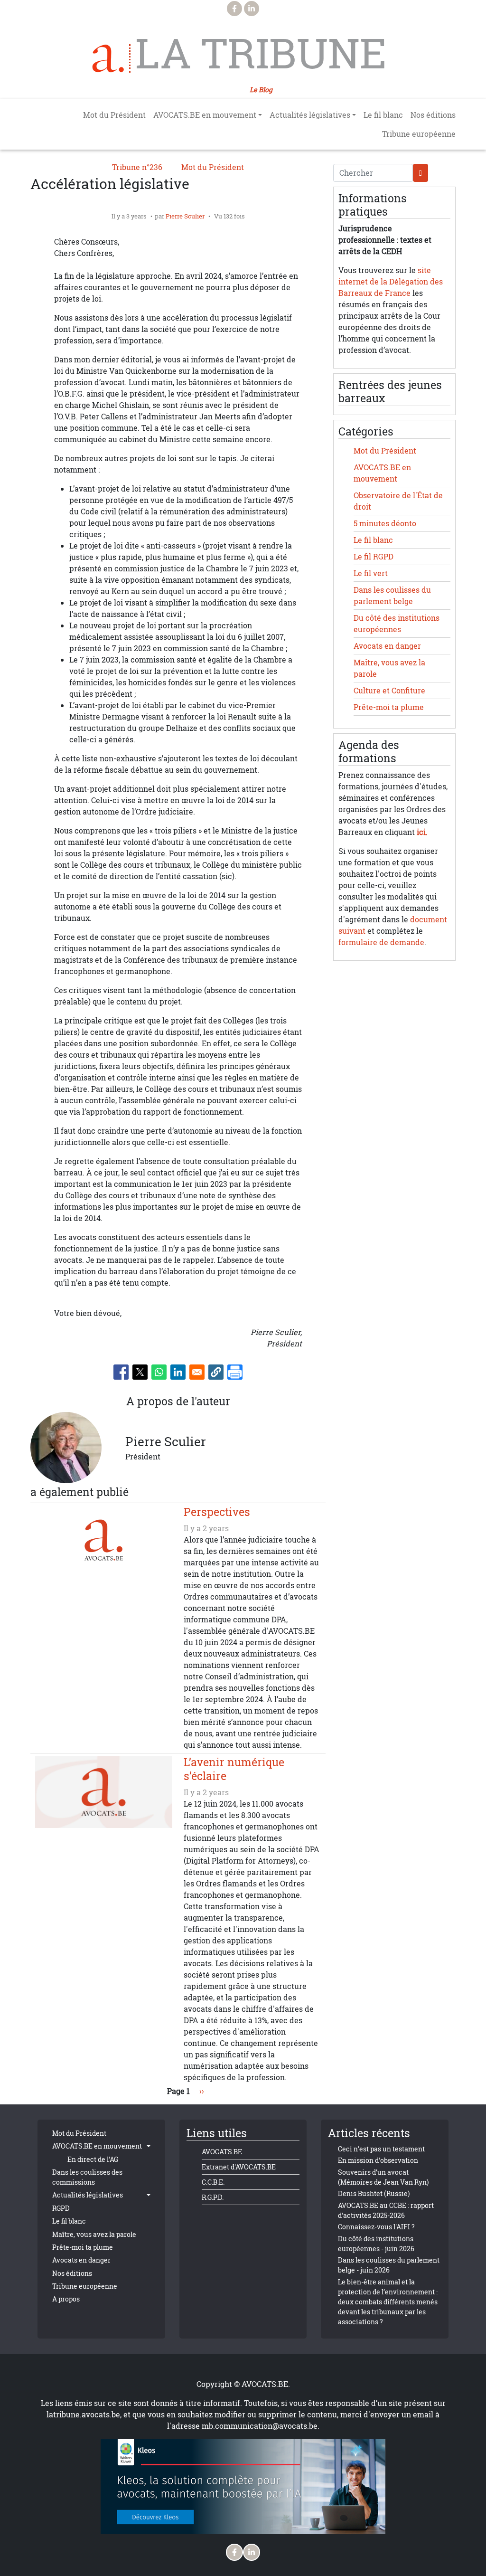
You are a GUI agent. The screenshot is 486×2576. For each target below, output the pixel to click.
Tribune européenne (419, 134)
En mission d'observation (378, 2160)
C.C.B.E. (213, 2182)
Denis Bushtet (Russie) (374, 2193)
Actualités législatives (88, 2195)
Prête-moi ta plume (389, 707)
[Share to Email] (197, 1372)
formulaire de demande (381, 942)
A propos (66, 2299)
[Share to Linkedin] (178, 1372)
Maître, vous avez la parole (94, 2234)
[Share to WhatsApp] (159, 1372)
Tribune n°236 (137, 167)
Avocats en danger (387, 646)
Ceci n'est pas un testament (381, 2149)
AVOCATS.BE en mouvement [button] (205, 115)
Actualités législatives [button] (310, 115)
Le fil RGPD (374, 557)
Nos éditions (433, 115)
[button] (216, 1372)
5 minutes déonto (385, 523)
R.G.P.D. (213, 2197)
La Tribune (261, 53)
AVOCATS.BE (222, 2152)
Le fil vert (371, 573)
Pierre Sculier (185, 216)
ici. (422, 832)
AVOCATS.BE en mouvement (97, 2146)
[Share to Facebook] (121, 1372)
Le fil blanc (383, 115)
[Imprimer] (235, 1372)
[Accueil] (112, 58)
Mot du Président (114, 115)
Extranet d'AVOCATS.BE (239, 2167)
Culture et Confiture (389, 691)
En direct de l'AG (93, 2159)
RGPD (61, 2208)
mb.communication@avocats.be (260, 2426)
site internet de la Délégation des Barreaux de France (391, 282)
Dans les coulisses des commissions (87, 2177)
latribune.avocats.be (83, 2415)
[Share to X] (140, 1372)
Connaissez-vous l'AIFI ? (376, 2227)
